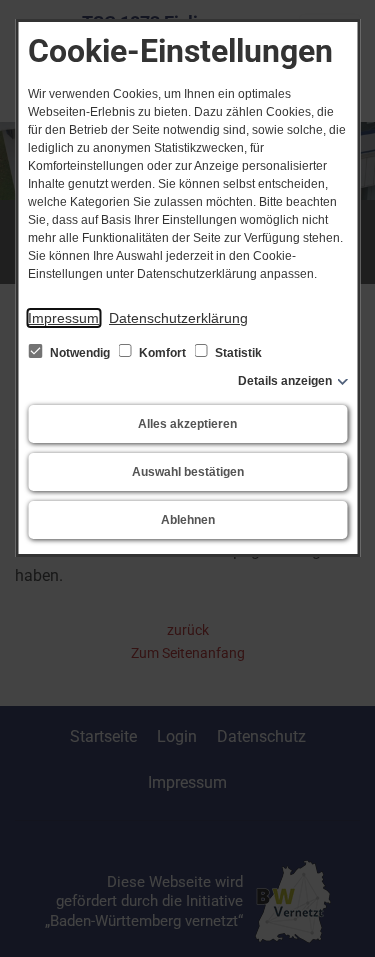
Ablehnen (188, 520)
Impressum (63, 318)
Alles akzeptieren (187, 424)
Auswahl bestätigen (188, 472)
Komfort (162, 353)
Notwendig (80, 353)
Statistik (237, 353)
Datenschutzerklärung (178, 318)
